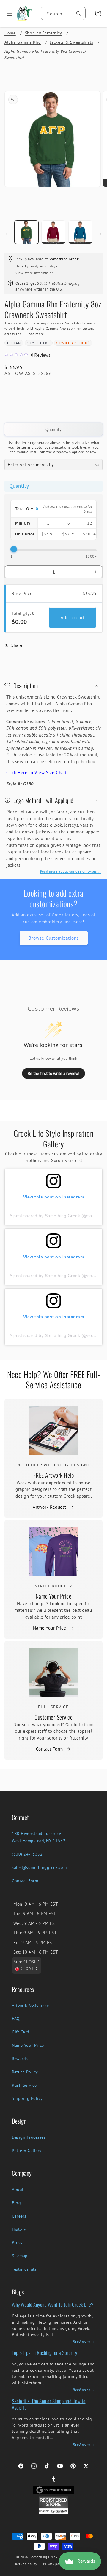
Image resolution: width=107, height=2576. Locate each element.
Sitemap (20, 2256)
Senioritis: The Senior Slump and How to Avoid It (49, 2404)
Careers (19, 2216)
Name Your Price (54, 1596)
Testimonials (24, 2269)
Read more (35, 334)
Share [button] (17, 645)
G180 (45, 343)
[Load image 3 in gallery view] (80, 232)
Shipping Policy (27, 2098)
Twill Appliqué (74, 343)
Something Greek (44, 2557)
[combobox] (63, 13)
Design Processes (29, 2137)
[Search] (79, 14)
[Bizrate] (99, 2573)
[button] (7, 13)
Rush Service (24, 2085)
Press (17, 2242)
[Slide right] (100, 234)
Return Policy (25, 2072)
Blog (16, 2203)
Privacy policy (54, 2564)
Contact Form (49, 1749)
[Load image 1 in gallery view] (26, 232)
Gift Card (21, 2032)
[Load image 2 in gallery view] (53, 232)
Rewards (20, 2059)
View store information (35, 273)
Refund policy (26, 2564)
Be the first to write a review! (53, 1073)
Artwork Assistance (30, 2006)
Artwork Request (49, 1507)
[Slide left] (7, 234)
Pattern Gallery (27, 2151)
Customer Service (53, 1717)
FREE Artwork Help (54, 1475)
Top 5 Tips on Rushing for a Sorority (44, 2353)
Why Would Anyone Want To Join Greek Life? (53, 2305)
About (18, 2189)
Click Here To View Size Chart (37, 773)
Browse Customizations (54, 938)
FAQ (16, 2019)
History (19, 2229)
